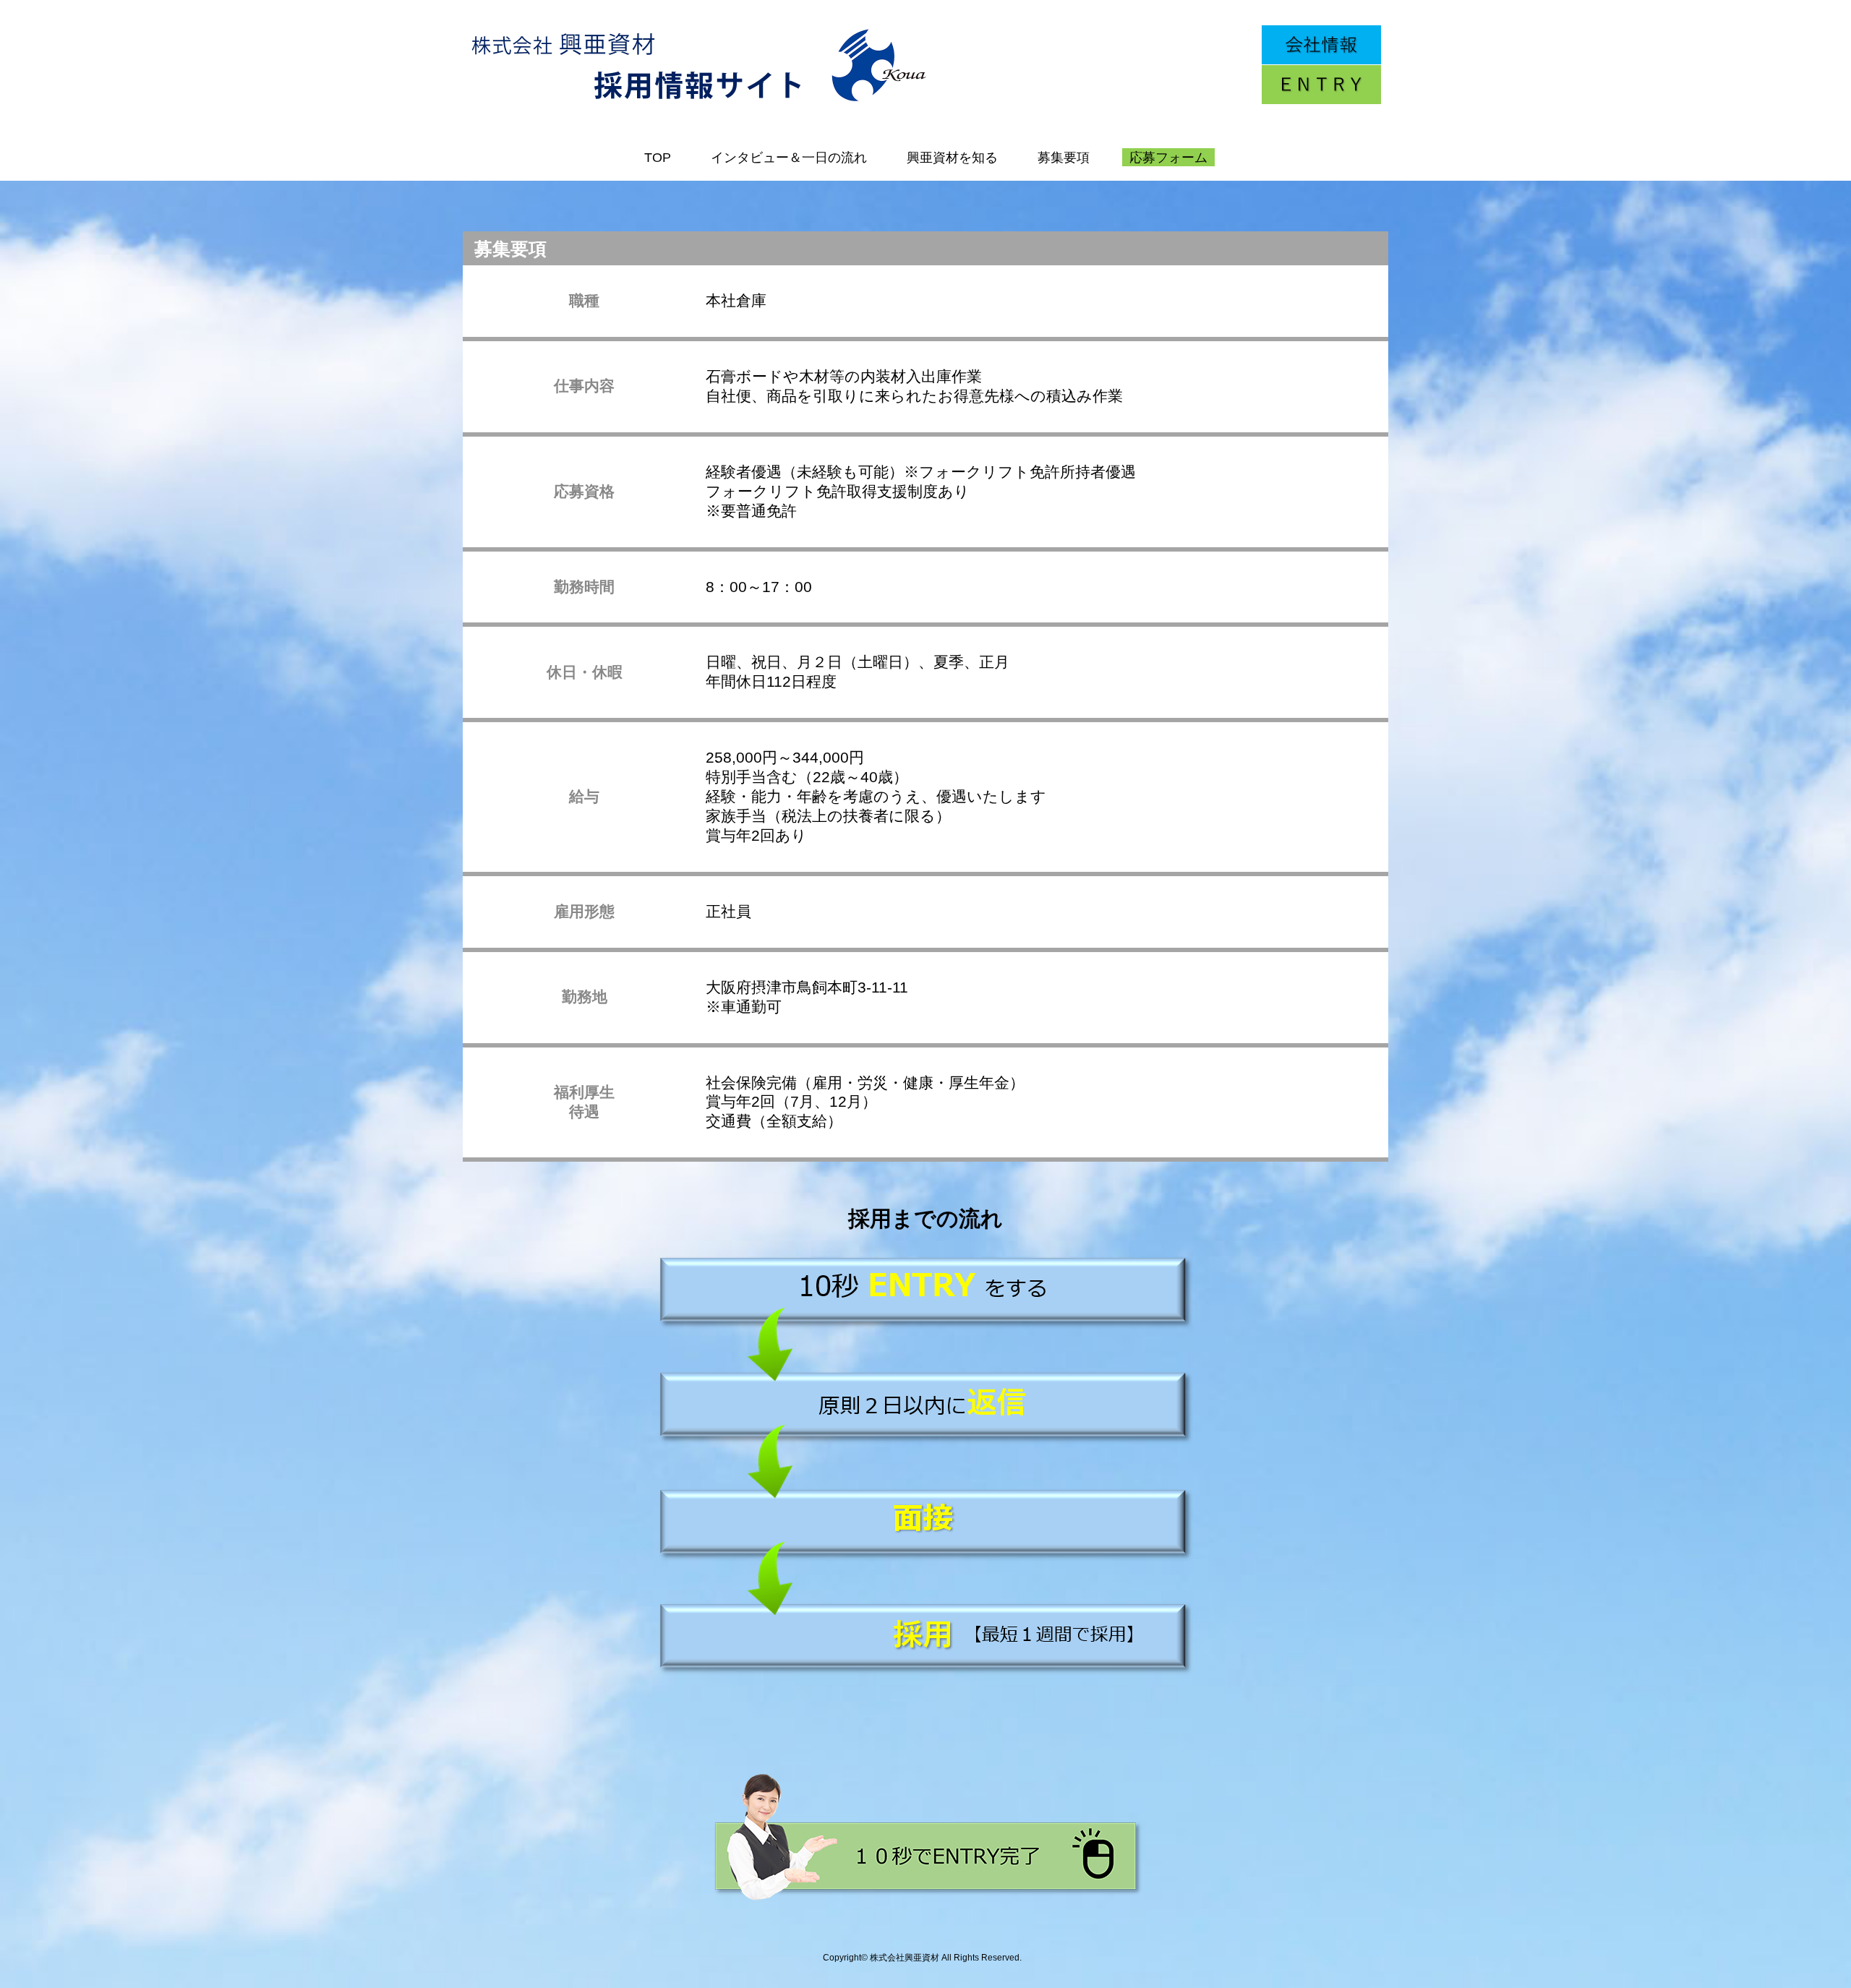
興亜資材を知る (952, 158)
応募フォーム (1168, 158)
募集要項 (1064, 158)
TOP (658, 158)
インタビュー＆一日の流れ (789, 158)
